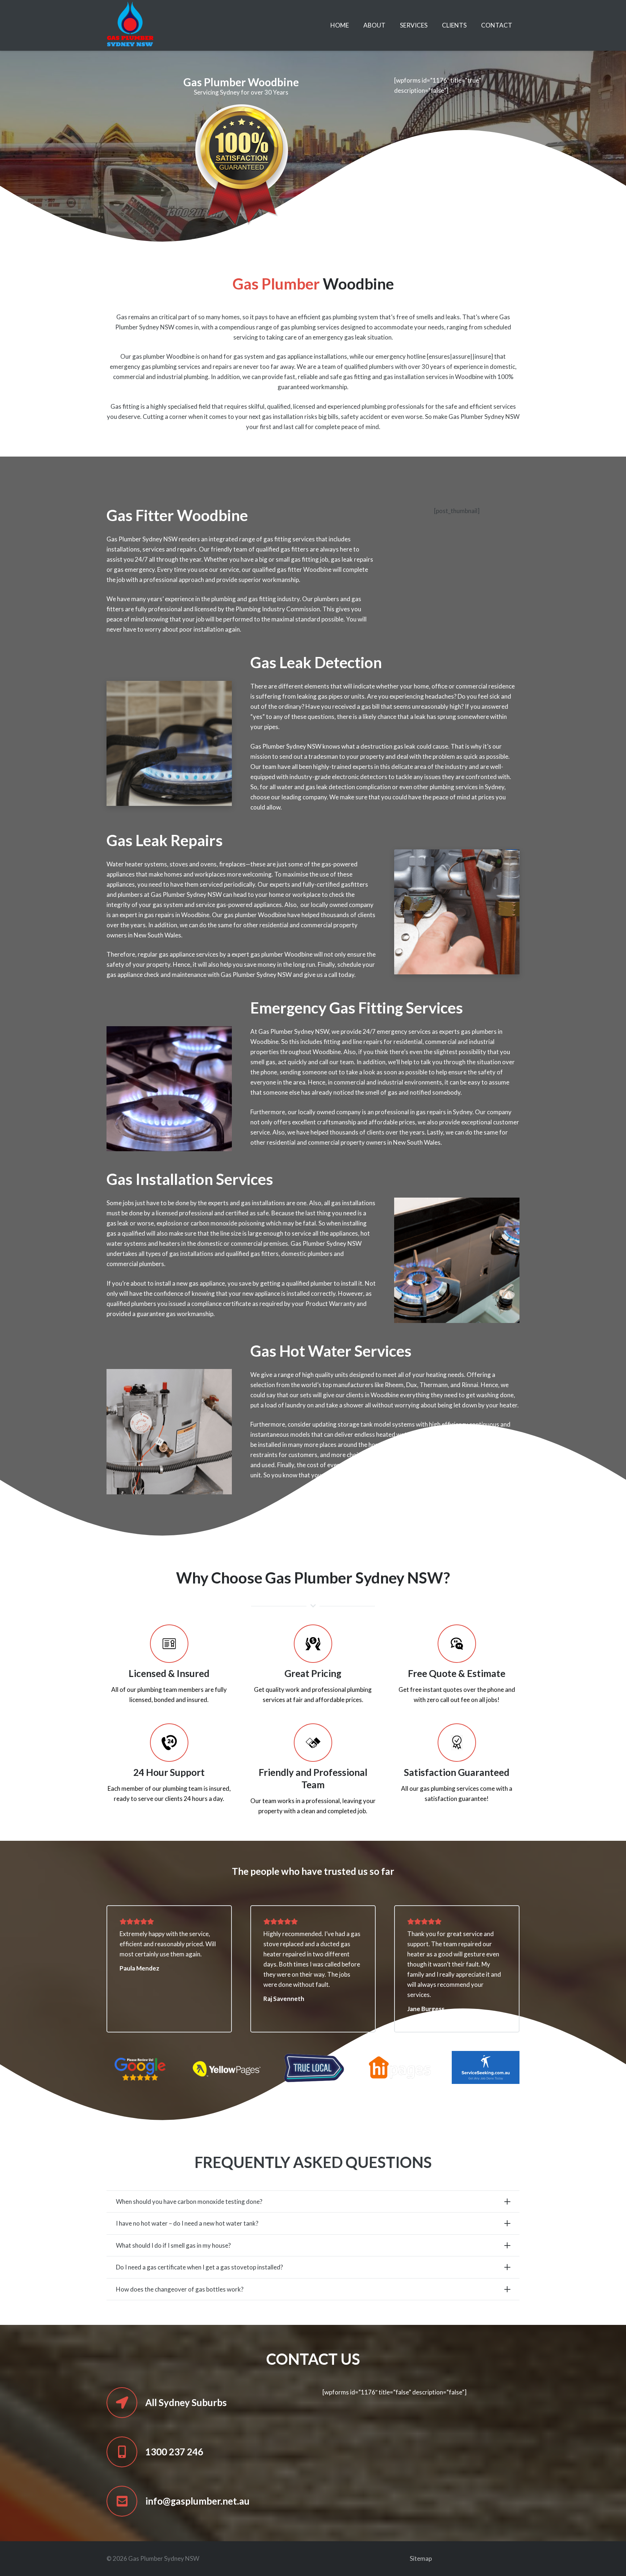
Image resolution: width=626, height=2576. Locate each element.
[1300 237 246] (126, 2452)
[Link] (130, 25)
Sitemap (421, 2558)
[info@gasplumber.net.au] (126, 2501)
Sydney (494, 787)
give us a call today (329, 975)
